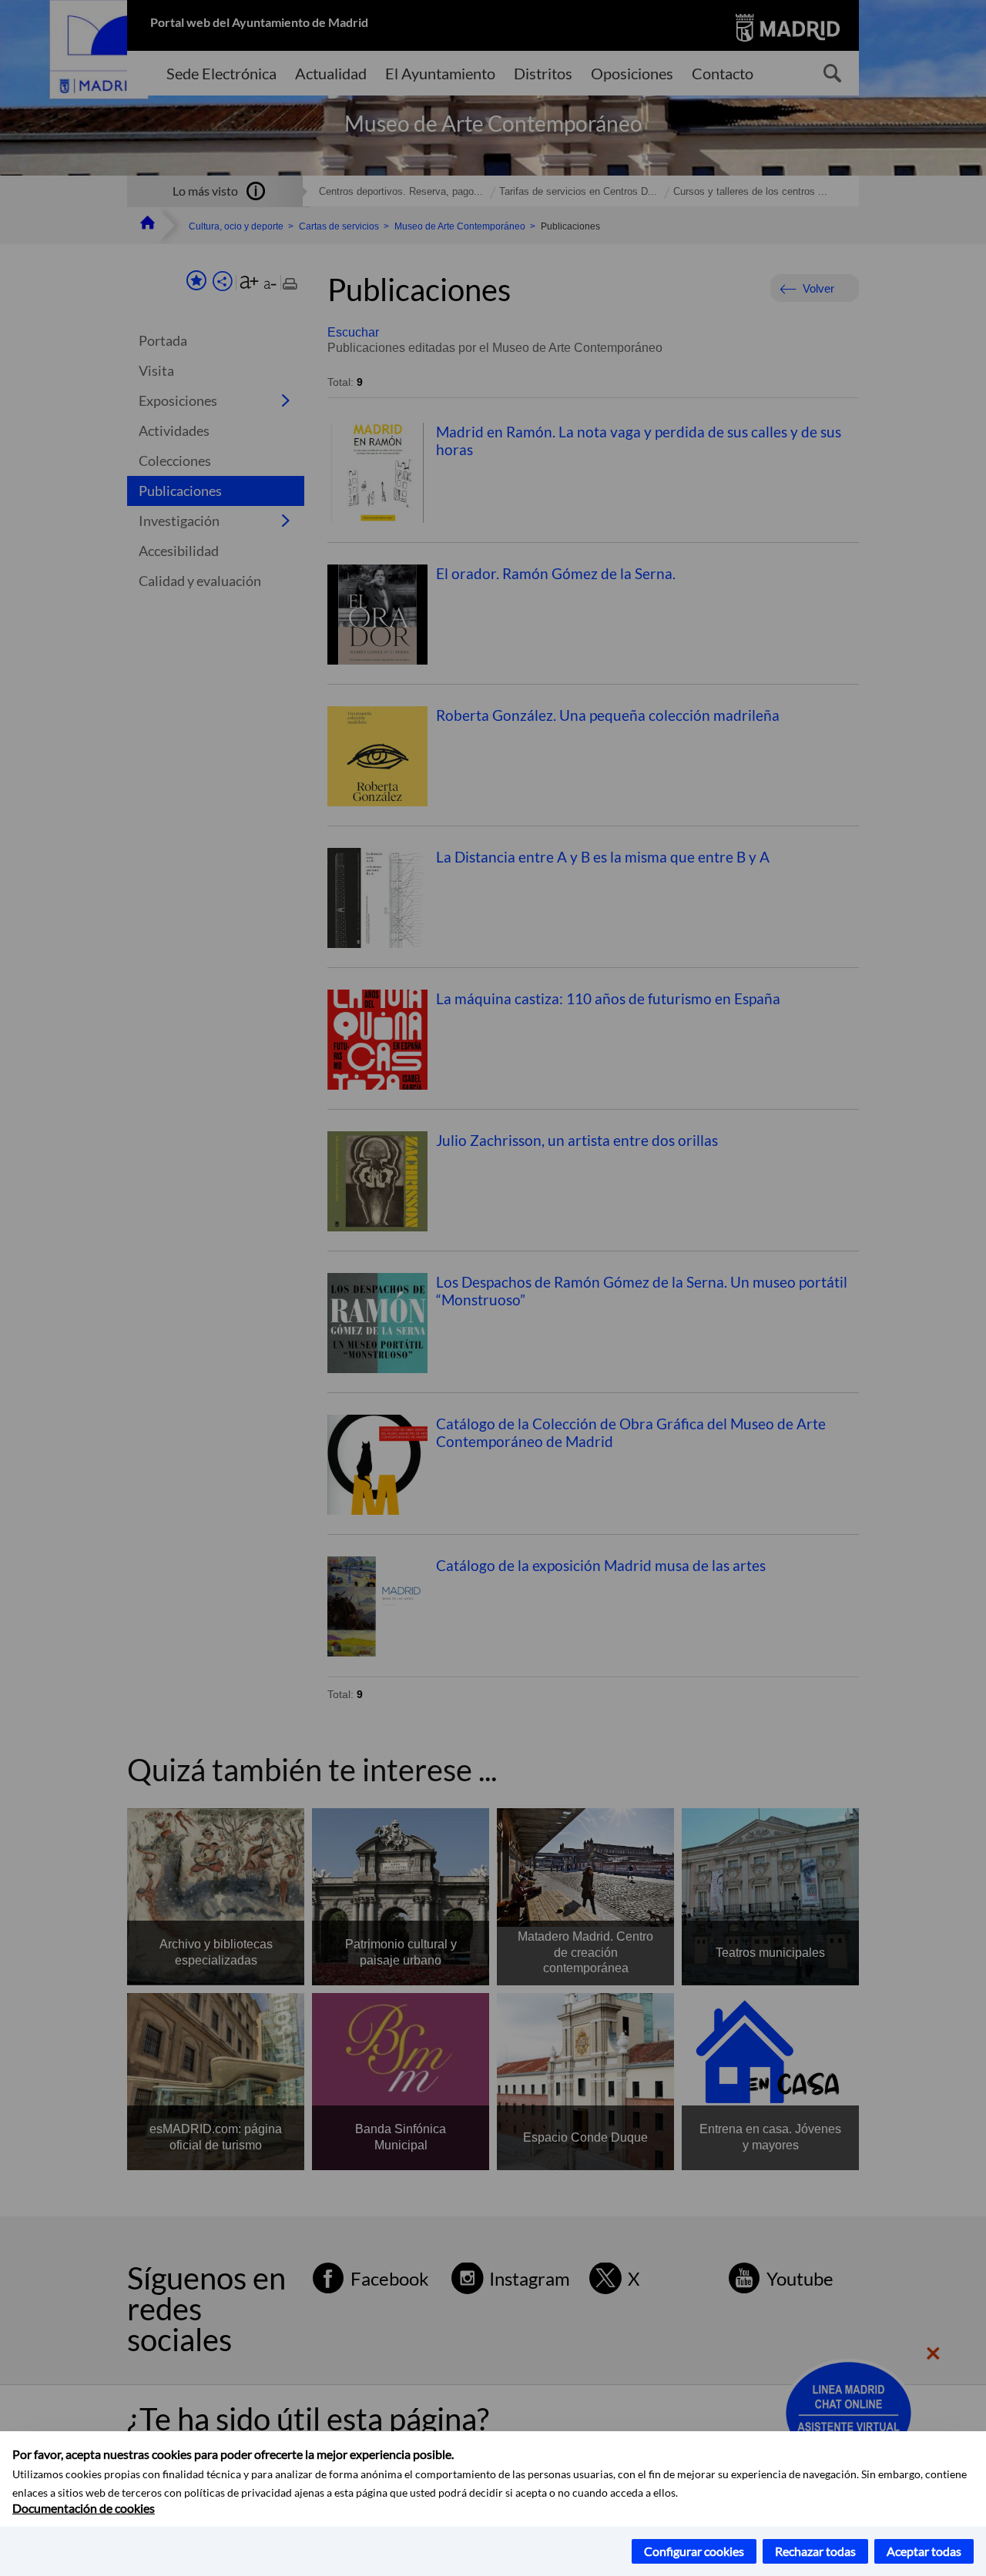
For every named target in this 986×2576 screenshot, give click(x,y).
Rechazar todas (815, 2551)
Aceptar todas (924, 2551)
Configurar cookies (694, 2551)
